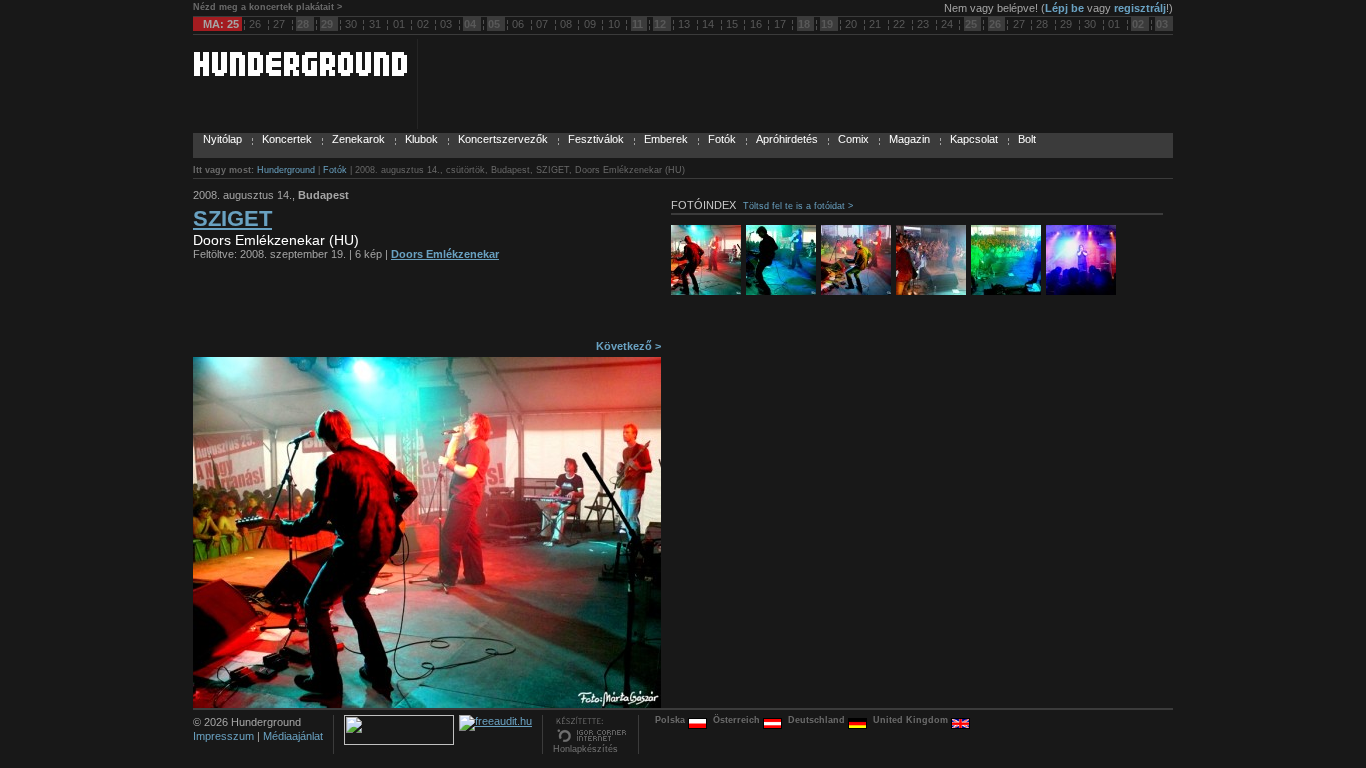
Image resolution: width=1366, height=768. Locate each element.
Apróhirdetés (787, 139)
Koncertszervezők (503, 139)
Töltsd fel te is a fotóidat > (798, 206)
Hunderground (286, 170)
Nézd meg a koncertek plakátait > (267, 7)
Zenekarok (358, 139)
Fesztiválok (596, 139)
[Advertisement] (427, 305)
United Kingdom (912, 720)
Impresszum (223, 736)
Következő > (628, 346)
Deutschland (818, 720)
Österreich (738, 720)
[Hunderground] (300, 72)
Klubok (421, 139)
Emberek (666, 139)
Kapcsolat (974, 139)
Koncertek (287, 139)
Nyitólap (222, 139)
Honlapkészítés (585, 749)
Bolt (1027, 139)
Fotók (722, 139)
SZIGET (232, 218)
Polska (671, 720)
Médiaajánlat (293, 736)
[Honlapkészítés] (590, 740)
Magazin (909, 139)
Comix (853, 139)
